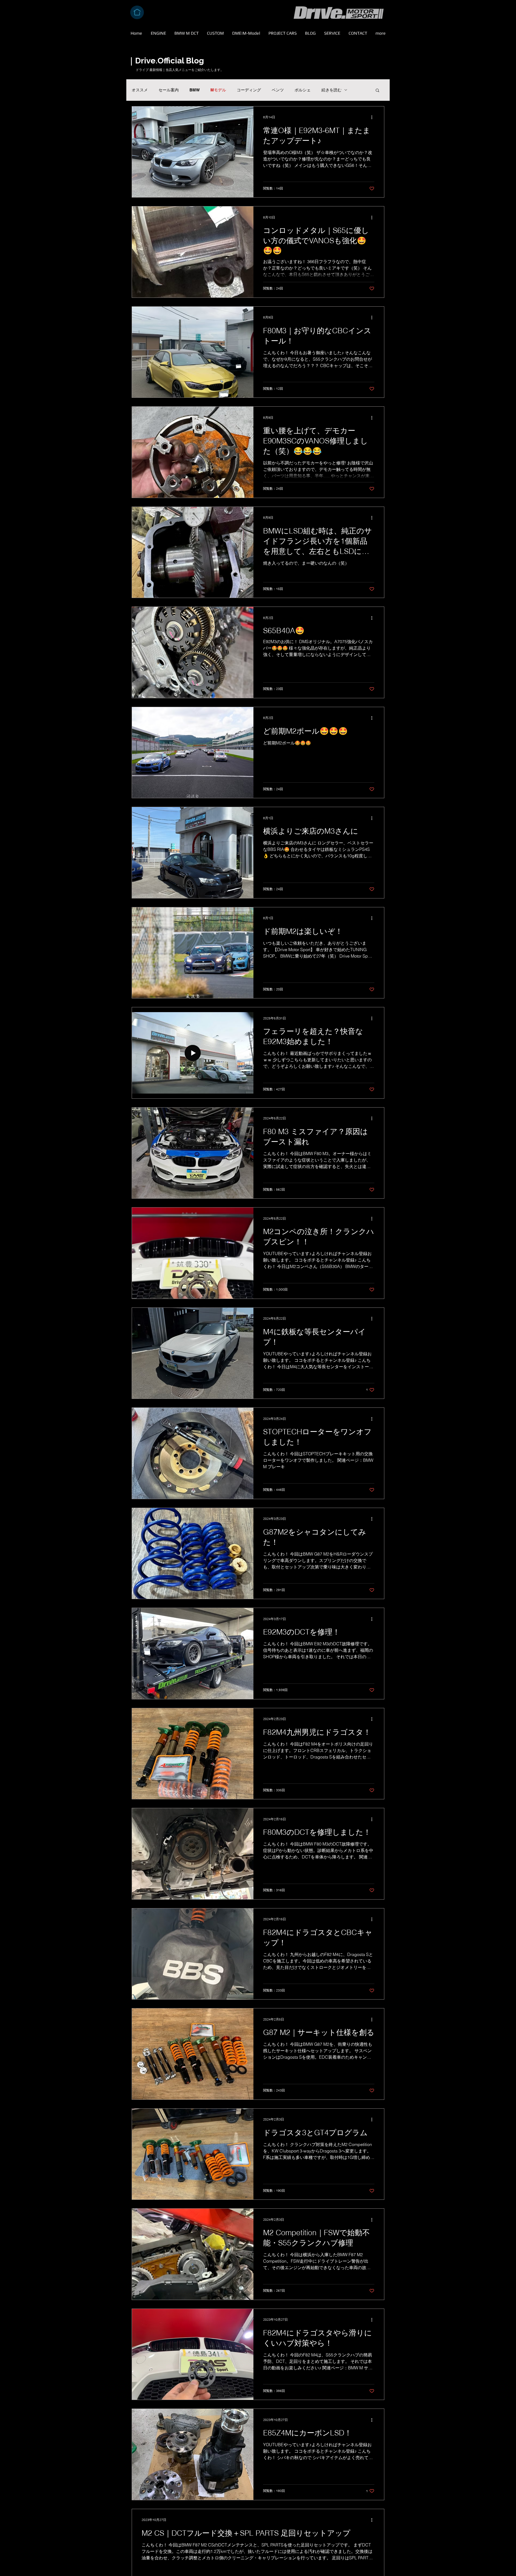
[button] (377, 91)
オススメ (140, 90)
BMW (195, 90)
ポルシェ (303, 90)
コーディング (249, 90)
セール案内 (169, 90)
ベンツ (278, 90)
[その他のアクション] (374, 117)
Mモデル (218, 90)
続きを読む (332, 90)
